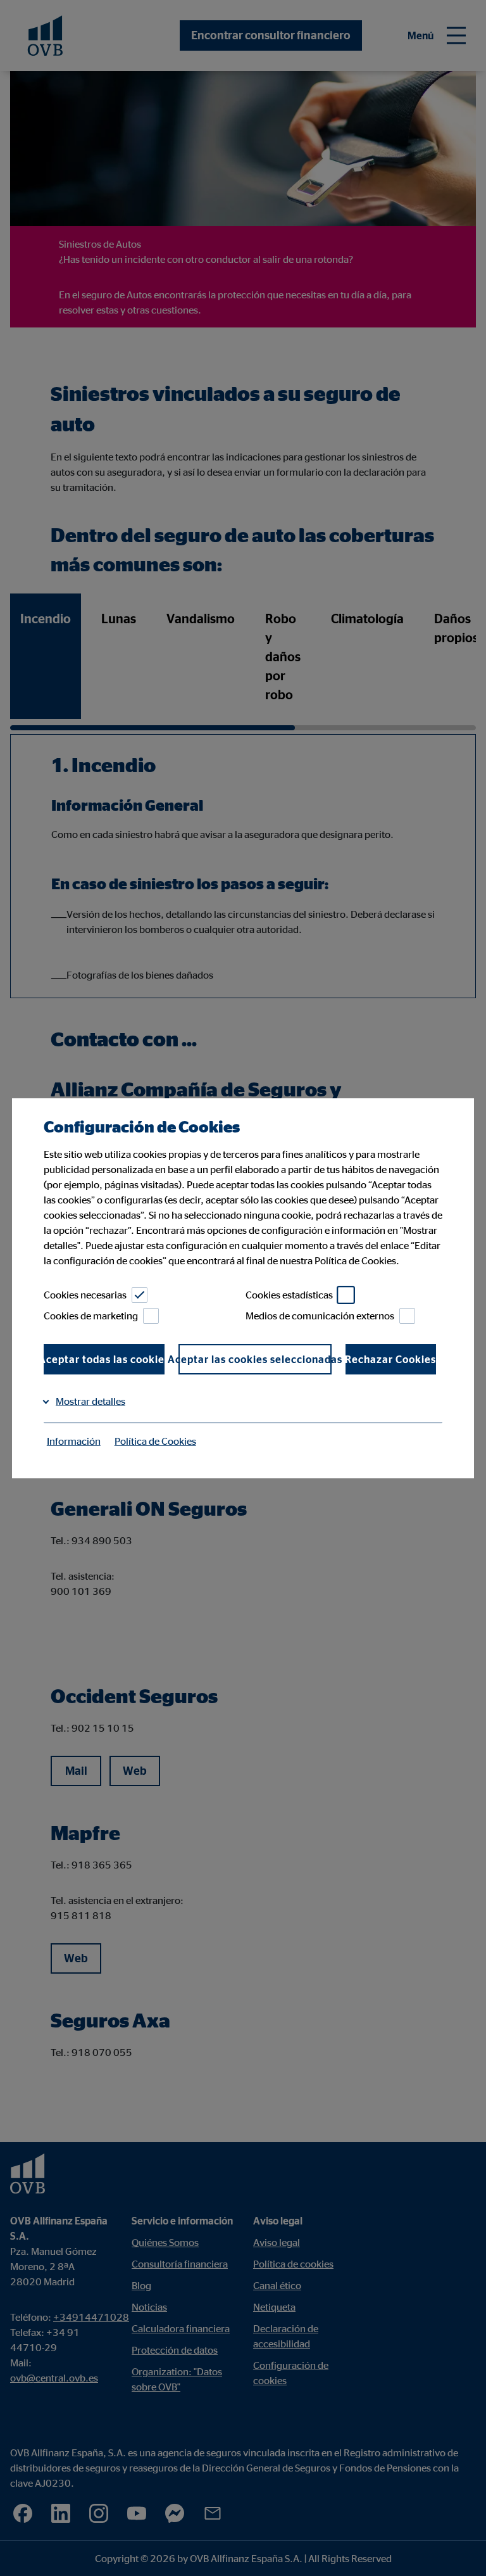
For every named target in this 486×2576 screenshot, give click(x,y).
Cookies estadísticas (289, 1295)
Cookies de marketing (91, 1316)
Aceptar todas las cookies (104, 1359)
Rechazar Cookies (391, 1359)
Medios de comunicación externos (320, 1316)
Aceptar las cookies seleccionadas (255, 1359)
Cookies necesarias (85, 1295)
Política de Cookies (155, 1441)
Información (74, 1441)
